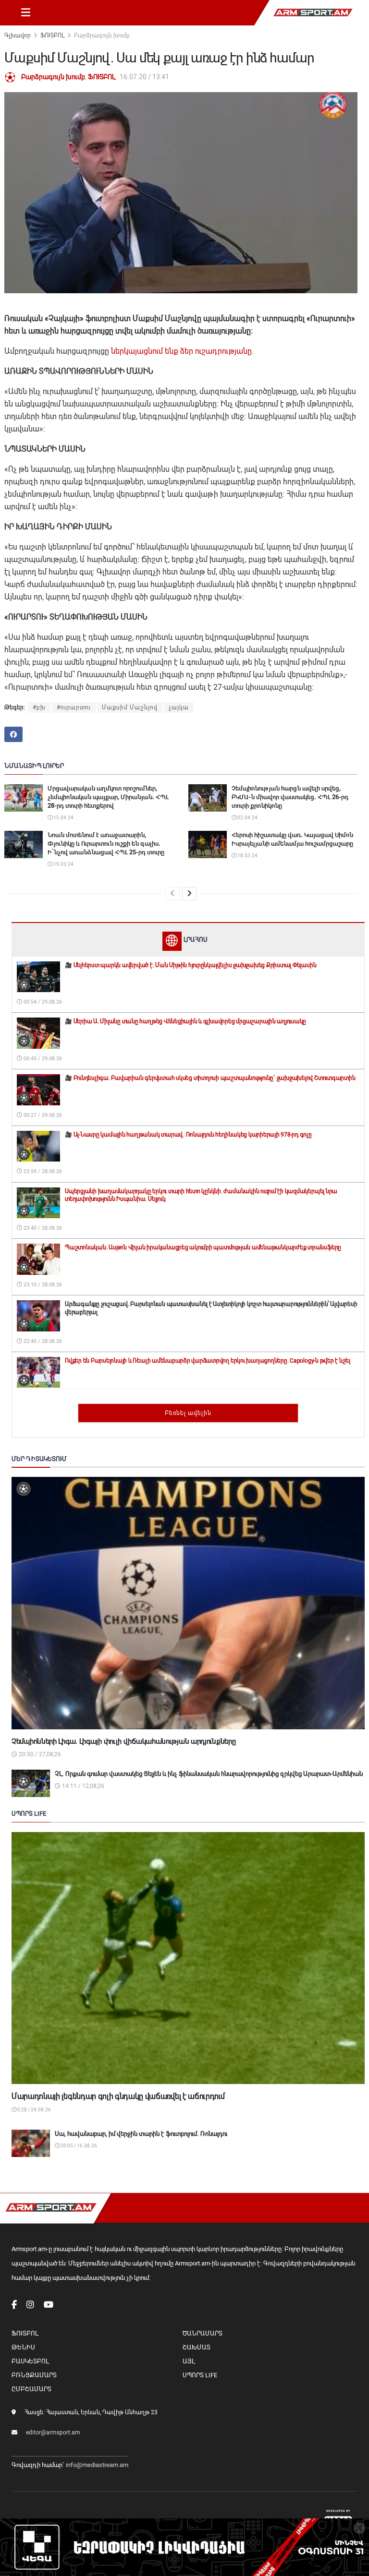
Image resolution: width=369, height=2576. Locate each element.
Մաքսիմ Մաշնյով (130, 707)
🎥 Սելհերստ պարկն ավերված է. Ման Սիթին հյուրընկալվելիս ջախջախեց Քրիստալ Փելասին (191, 965)
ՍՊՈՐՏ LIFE (200, 2375)
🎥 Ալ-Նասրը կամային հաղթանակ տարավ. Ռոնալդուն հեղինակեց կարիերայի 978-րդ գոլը (188, 1135)
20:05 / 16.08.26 (78, 2146)
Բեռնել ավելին (188, 1413)
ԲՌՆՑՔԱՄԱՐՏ (34, 2375)
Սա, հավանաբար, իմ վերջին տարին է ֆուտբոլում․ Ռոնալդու (141, 2134)
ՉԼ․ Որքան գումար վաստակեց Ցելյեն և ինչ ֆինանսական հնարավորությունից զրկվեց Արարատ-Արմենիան (209, 1774)
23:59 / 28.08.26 (42, 1171)
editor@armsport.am (53, 2432)
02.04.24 (247, 818)
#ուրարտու (74, 707)
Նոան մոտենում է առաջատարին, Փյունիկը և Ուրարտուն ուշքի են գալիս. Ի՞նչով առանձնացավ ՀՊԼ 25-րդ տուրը (106, 844)
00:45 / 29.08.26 (42, 1059)
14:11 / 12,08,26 (82, 1786)
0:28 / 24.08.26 (34, 2110)
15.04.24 (63, 818)
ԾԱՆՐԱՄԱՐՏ (203, 2333)
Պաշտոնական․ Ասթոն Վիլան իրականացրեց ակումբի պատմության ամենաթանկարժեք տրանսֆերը (203, 1247)
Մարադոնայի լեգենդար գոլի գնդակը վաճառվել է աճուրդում (118, 2096)
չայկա (179, 707)
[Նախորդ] (172, 894)
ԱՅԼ (189, 2361)
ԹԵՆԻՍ (23, 2347)
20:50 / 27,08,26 (39, 1754)
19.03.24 (63, 864)
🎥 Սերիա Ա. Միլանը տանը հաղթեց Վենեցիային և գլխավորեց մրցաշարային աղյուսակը (185, 1021)
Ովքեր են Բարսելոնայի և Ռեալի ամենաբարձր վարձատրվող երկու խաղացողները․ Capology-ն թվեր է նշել (208, 1361)
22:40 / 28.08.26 (42, 1341)
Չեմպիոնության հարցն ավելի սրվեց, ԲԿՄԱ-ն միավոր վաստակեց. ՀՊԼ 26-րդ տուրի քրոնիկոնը (290, 797)
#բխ (39, 707)
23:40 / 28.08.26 (42, 1228)
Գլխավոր (18, 36)
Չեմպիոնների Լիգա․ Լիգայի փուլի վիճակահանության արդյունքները (123, 1741)
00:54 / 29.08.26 (42, 1002)
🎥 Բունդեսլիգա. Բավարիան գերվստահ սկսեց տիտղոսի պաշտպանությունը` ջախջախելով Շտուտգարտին (210, 1078)
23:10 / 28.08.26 (42, 1285)
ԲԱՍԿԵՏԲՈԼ (30, 2361)
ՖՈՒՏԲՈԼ (52, 36)
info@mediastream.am (97, 2465)
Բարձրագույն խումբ (102, 36)
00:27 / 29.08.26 (42, 1115)
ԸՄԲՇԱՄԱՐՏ (31, 2389)
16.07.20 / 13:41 (144, 77)
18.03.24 (247, 856)
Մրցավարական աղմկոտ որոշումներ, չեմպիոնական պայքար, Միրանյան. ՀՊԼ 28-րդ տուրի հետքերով (108, 797)
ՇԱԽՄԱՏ (197, 2347)
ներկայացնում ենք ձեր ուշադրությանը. (182, 351)
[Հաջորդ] (189, 894)
